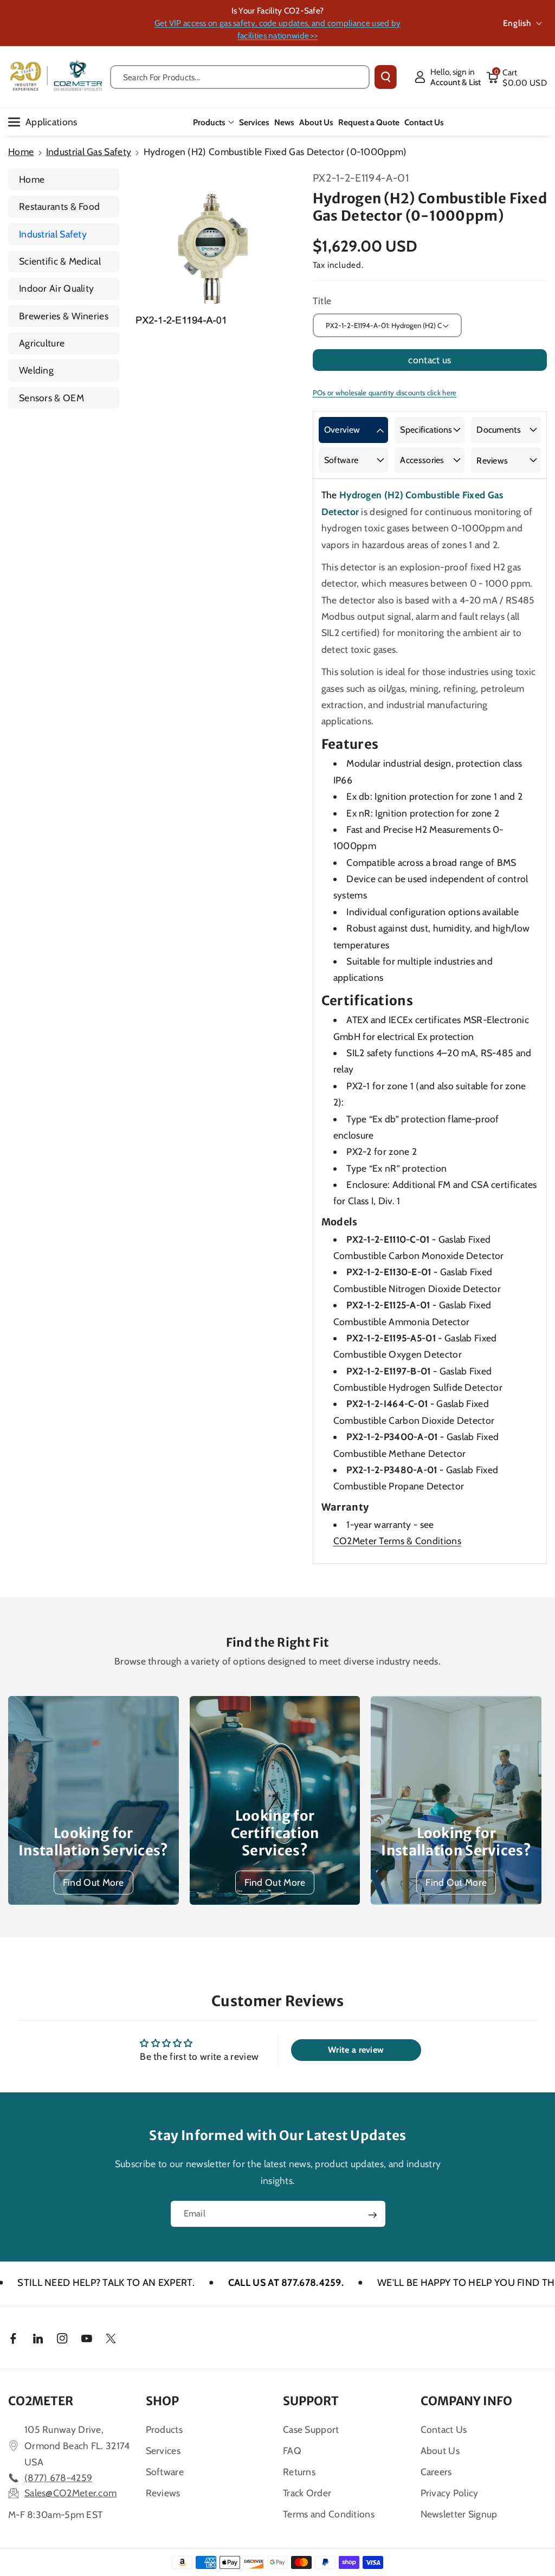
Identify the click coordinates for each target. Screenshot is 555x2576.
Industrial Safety (53, 234)
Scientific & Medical (60, 261)
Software (341, 460)
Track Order (307, 2493)
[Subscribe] (372, 2215)
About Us (440, 2450)
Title (322, 301)
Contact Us (444, 2429)
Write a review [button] (356, 2050)
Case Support (311, 2429)
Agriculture (42, 343)
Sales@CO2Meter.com (70, 2493)
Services (163, 2450)
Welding (36, 370)
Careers (436, 2472)
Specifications (426, 430)
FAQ (292, 2450)
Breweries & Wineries (64, 316)
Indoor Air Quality (56, 288)
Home (21, 152)
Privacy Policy (450, 2493)
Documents (499, 430)
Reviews (492, 461)
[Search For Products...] (386, 77)
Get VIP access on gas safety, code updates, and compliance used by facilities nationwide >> (278, 29)
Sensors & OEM (51, 398)
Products (209, 122)
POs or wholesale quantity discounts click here (385, 393)
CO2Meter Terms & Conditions (397, 1541)
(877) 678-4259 (58, 2478)
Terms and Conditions (329, 2514)
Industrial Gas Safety (89, 152)
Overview (342, 430)
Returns (299, 2472)
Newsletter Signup (459, 2514)
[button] (517, 77)
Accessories (422, 460)
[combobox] (240, 77)
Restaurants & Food (59, 206)
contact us (430, 360)
